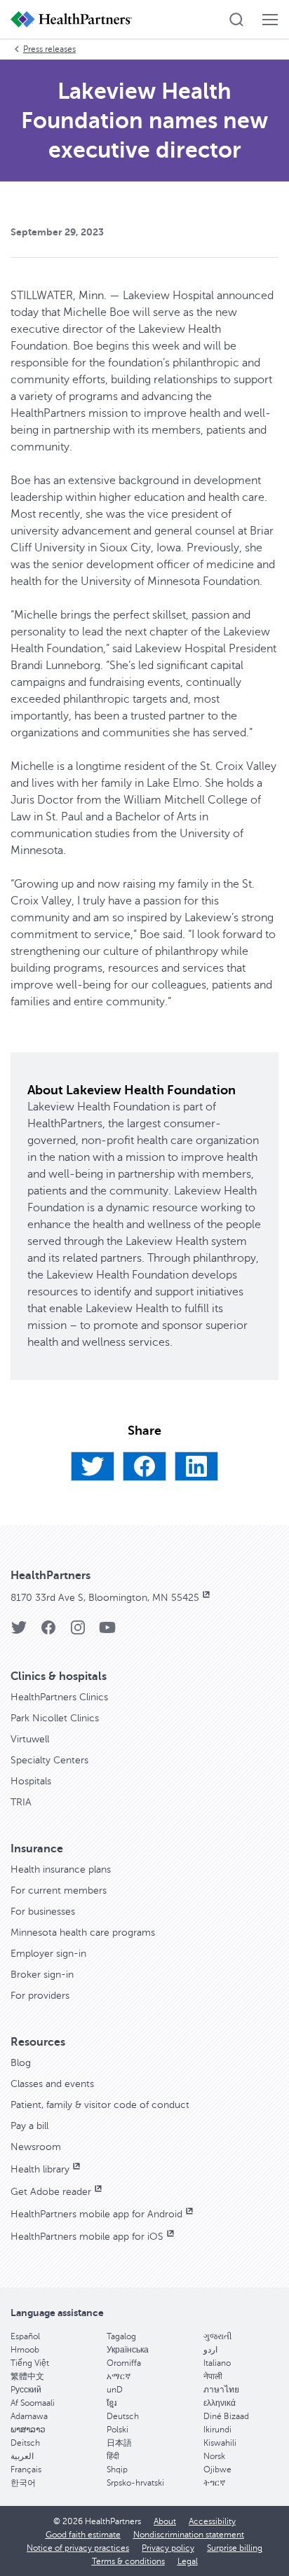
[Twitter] (93, 1466)
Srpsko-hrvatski (135, 2483)
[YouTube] (107, 1632)
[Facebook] (144, 1466)
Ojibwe (217, 2470)
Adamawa (29, 2416)
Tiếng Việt (30, 2363)
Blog (21, 2063)
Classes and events (52, 2084)
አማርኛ (119, 2376)
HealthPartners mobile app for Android (96, 2214)
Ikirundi (217, 2430)
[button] (236, 20)
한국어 (23, 2483)
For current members (59, 1890)
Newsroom (36, 2147)
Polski (117, 2430)
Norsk (214, 2456)
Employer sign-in (48, 1954)
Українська (128, 2350)
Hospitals (31, 1781)
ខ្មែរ (112, 2403)
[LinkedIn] (196, 1466)
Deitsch (25, 2443)
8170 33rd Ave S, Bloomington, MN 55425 (105, 1598)
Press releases (49, 49)
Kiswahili (220, 2443)
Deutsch (123, 2416)
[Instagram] (78, 1632)
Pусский (26, 2390)
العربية (22, 2456)
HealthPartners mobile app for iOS (87, 2237)
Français (26, 2470)
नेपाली (213, 2376)
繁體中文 (27, 2376)
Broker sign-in (42, 1975)
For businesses (43, 1912)
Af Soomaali (33, 2403)
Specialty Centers (49, 1760)
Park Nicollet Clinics (55, 1718)
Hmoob (25, 2350)
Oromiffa (124, 2363)
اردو (210, 2350)
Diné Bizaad (226, 2416)
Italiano (217, 2363)
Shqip (117, 2470)
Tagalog (121, 2336)
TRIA (21, 1802)
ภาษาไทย (221, 2390)
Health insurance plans (61, 1869)
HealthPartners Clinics (59, 1697)
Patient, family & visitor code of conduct (100, 2105)
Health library (40, 2169)
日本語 (119, 2443)
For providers (40, 1996)
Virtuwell (30, 1739)
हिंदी (113, 2456)
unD (115, 2390)
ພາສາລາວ (28, 2430)
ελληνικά (220, 2403)
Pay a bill (29, 2126)
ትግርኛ (214, 2483)
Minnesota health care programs (83, 1933)
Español (25, 2336)
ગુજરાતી (217, 2336)
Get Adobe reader (51, 2192)
